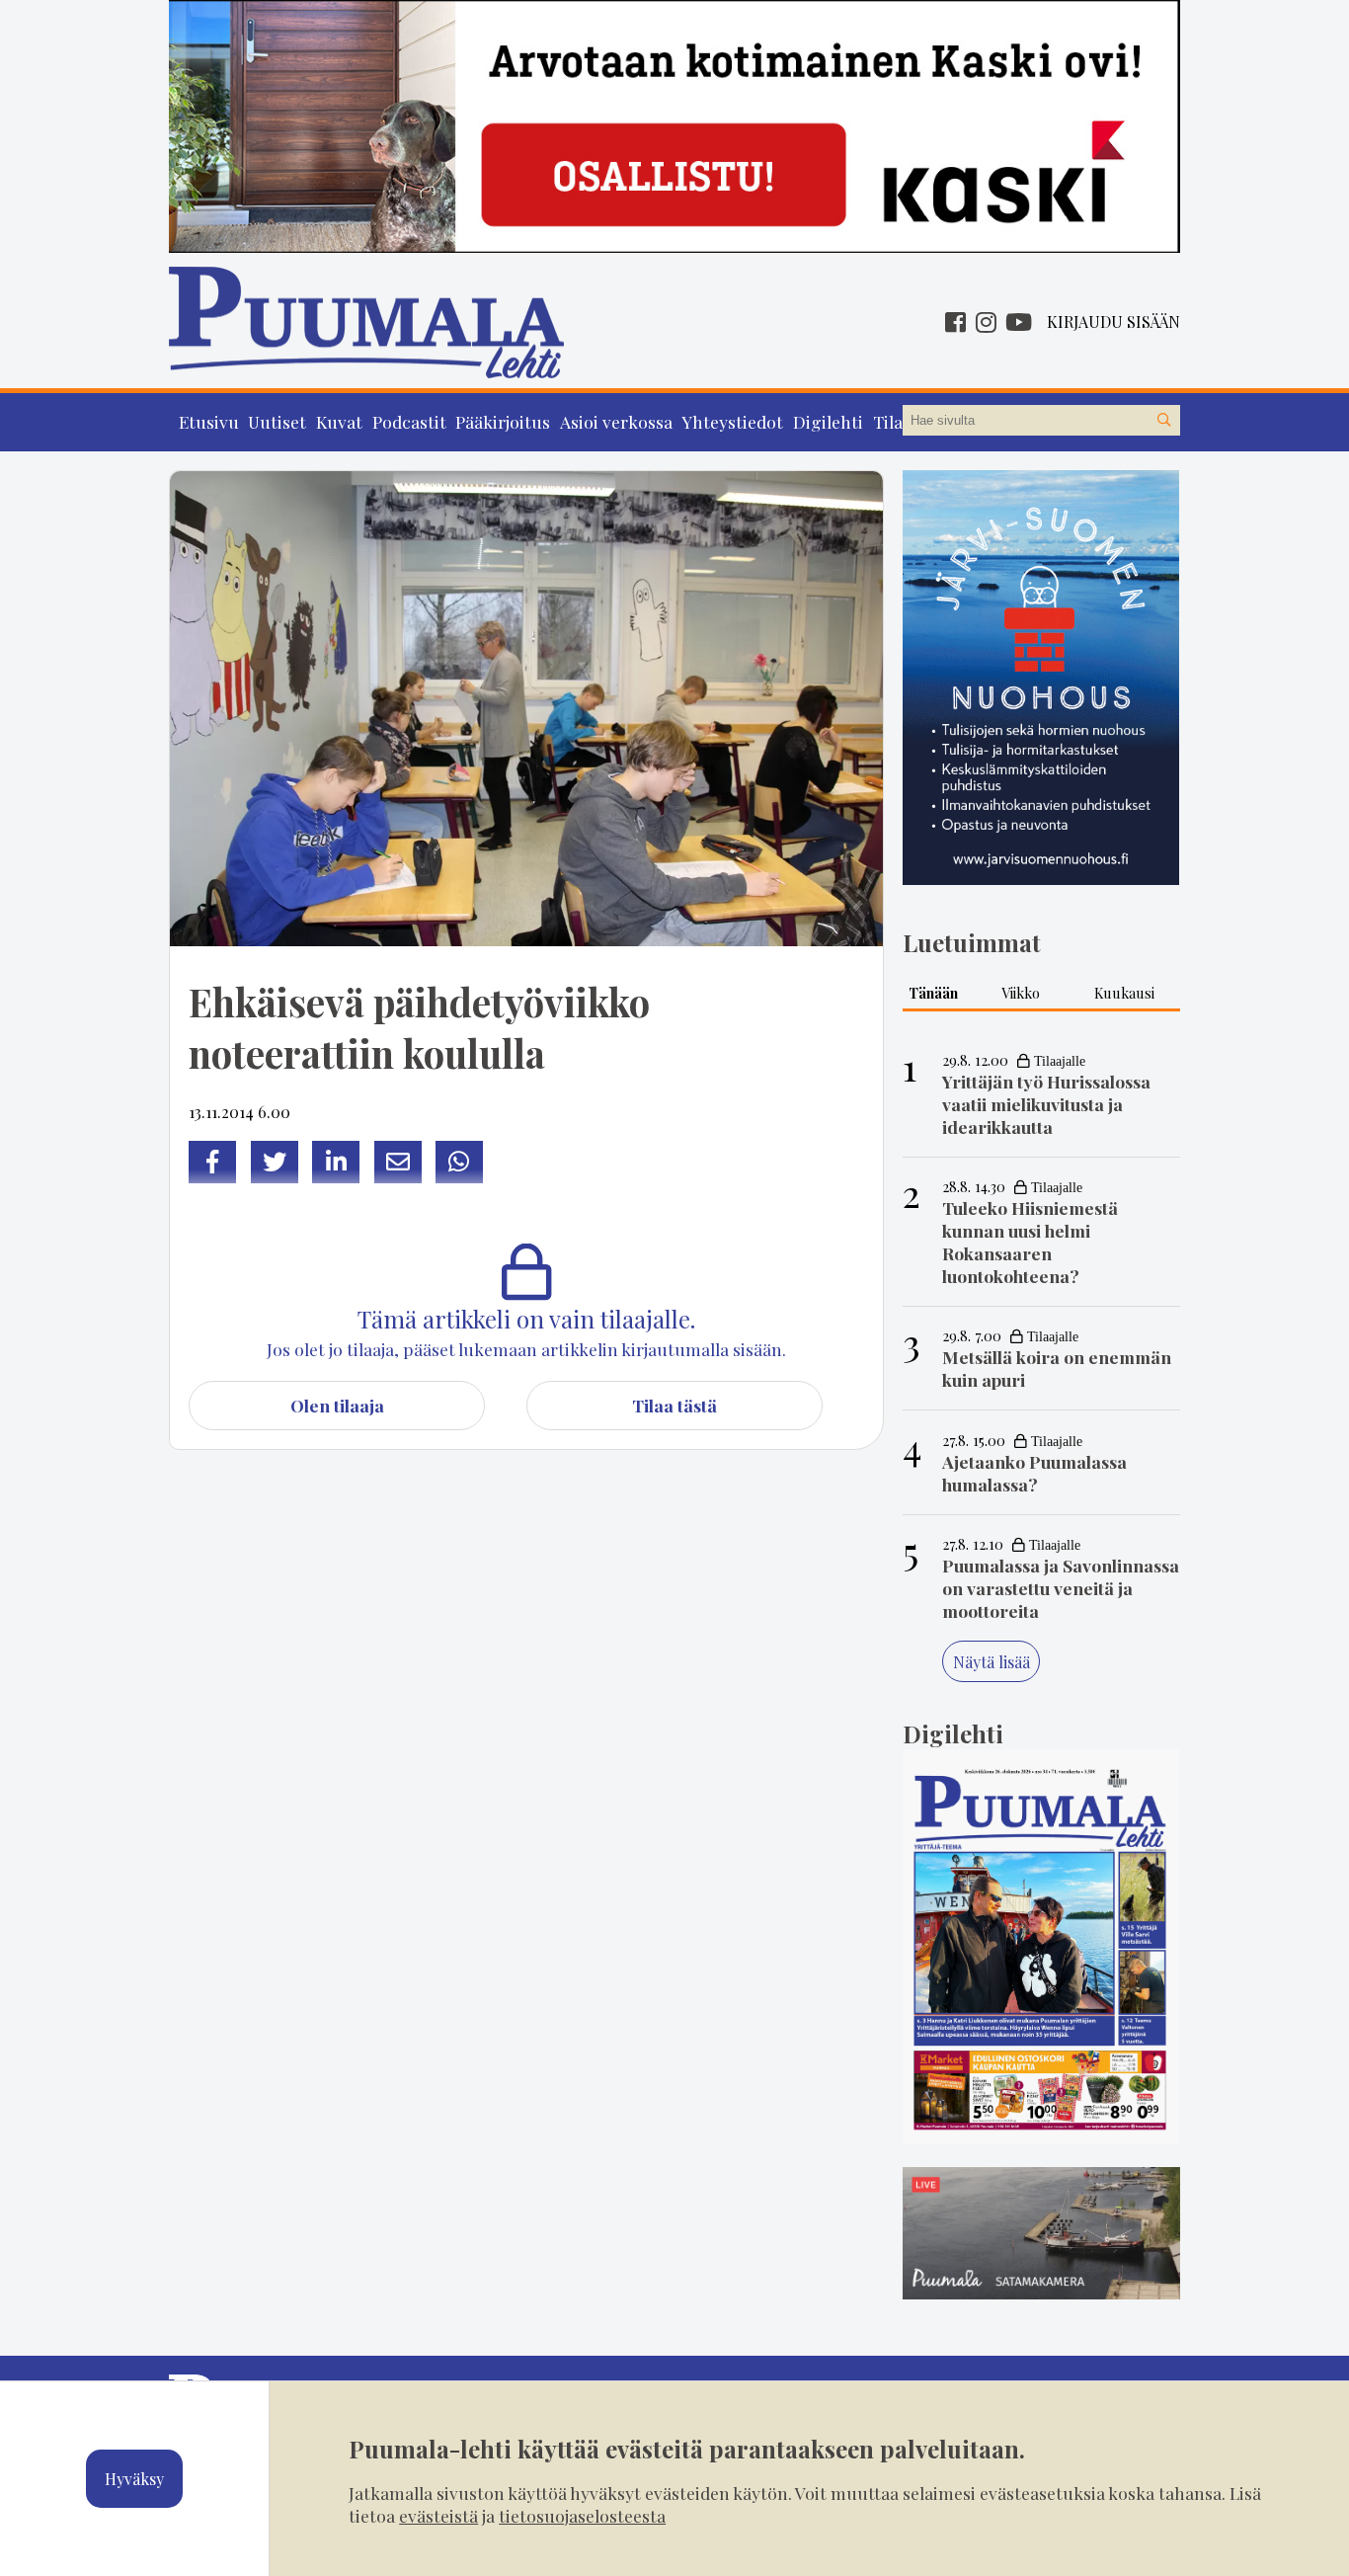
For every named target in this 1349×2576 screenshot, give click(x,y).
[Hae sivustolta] (1164, 421)
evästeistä (438, 2515)
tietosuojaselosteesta (582, 2515)
